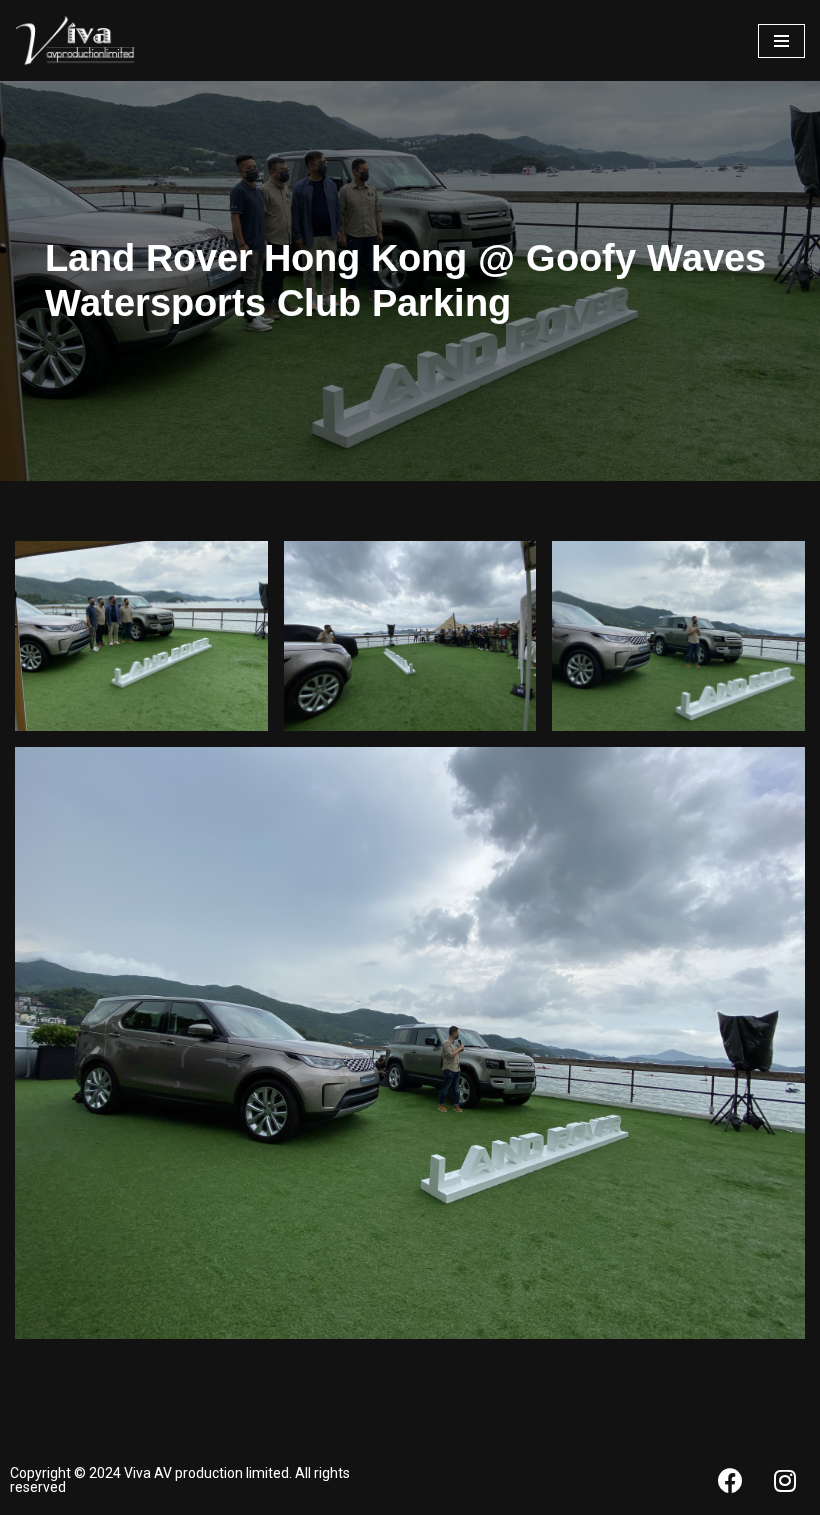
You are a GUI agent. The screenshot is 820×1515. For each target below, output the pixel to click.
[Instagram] (785, 1480)
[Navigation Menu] (781, 41)
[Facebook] (730, 1480)
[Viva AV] (75, 40)
